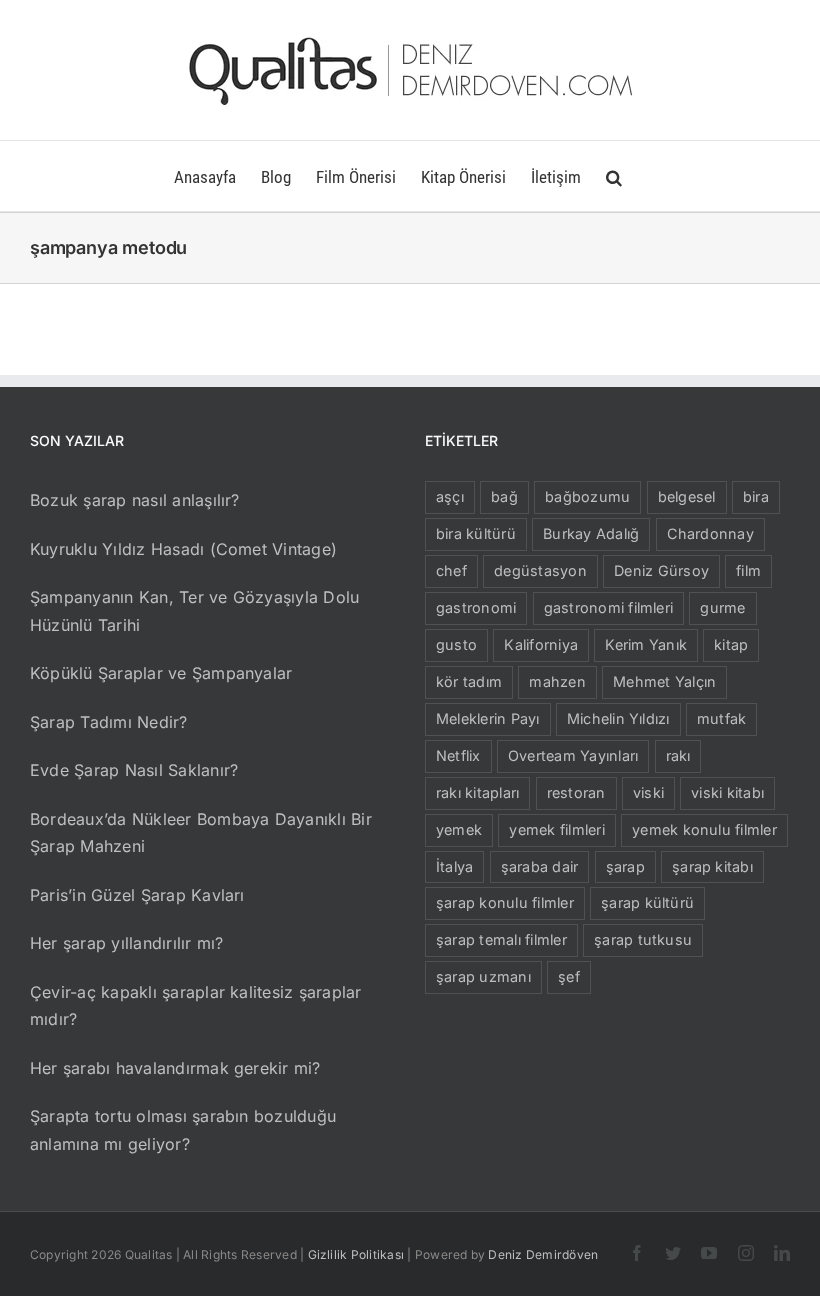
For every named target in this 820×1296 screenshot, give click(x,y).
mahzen (557, 681)
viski (648, 792)
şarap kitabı (712, 866)
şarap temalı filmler (501, 939)
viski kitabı (727, 792)
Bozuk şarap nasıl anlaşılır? (135, 500)
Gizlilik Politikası (356, 1254)
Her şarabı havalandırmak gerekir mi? (175, 1068)
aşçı (450, 496)
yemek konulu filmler (704, 829)
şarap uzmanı (483, 976)
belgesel (687, 496)
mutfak (721, 718)
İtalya (454, 866)
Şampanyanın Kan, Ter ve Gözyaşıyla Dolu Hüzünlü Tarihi (194, 611)
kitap (731, 644)
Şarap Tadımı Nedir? (109, 722)
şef (569, 976)
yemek (459, 829)
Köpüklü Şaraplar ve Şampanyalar (161, 673)
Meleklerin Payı (488, 718)
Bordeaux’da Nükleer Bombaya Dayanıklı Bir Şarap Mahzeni (201, 833)
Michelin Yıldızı (618, 718)
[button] (614, 176)
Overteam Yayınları (573, 755)
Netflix (458, 755)
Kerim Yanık (646, 644)
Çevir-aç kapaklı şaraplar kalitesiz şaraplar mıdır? (196, 1006)
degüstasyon (540, 570)
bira (756, 496)
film (748, 570)
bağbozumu (587, 496)
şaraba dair (540, 866)
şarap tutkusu (643, 939)
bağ (504, 496)
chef (451, 570)
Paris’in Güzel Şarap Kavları (137, 895)
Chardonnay (710, 533)
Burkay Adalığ (591, 533)
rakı (678, 755)
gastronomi (476, 607)
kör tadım (469, 681)
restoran (576, 792)
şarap (625, 866)
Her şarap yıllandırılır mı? (126, 943)
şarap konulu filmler (505, 902)
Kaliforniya (541, 644)
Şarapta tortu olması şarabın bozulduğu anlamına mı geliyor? (183, 1130)
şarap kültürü (647, 902)
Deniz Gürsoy (661, 570)
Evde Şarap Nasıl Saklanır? (134, 770)
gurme (722, 607)
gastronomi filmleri (609, 607)
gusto (456, 644)
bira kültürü (476, 533)
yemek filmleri (556, 829)
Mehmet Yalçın (664, 681)
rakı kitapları (477, 792)
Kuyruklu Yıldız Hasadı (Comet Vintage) (183, 549)
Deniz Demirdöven (543, 1254)
